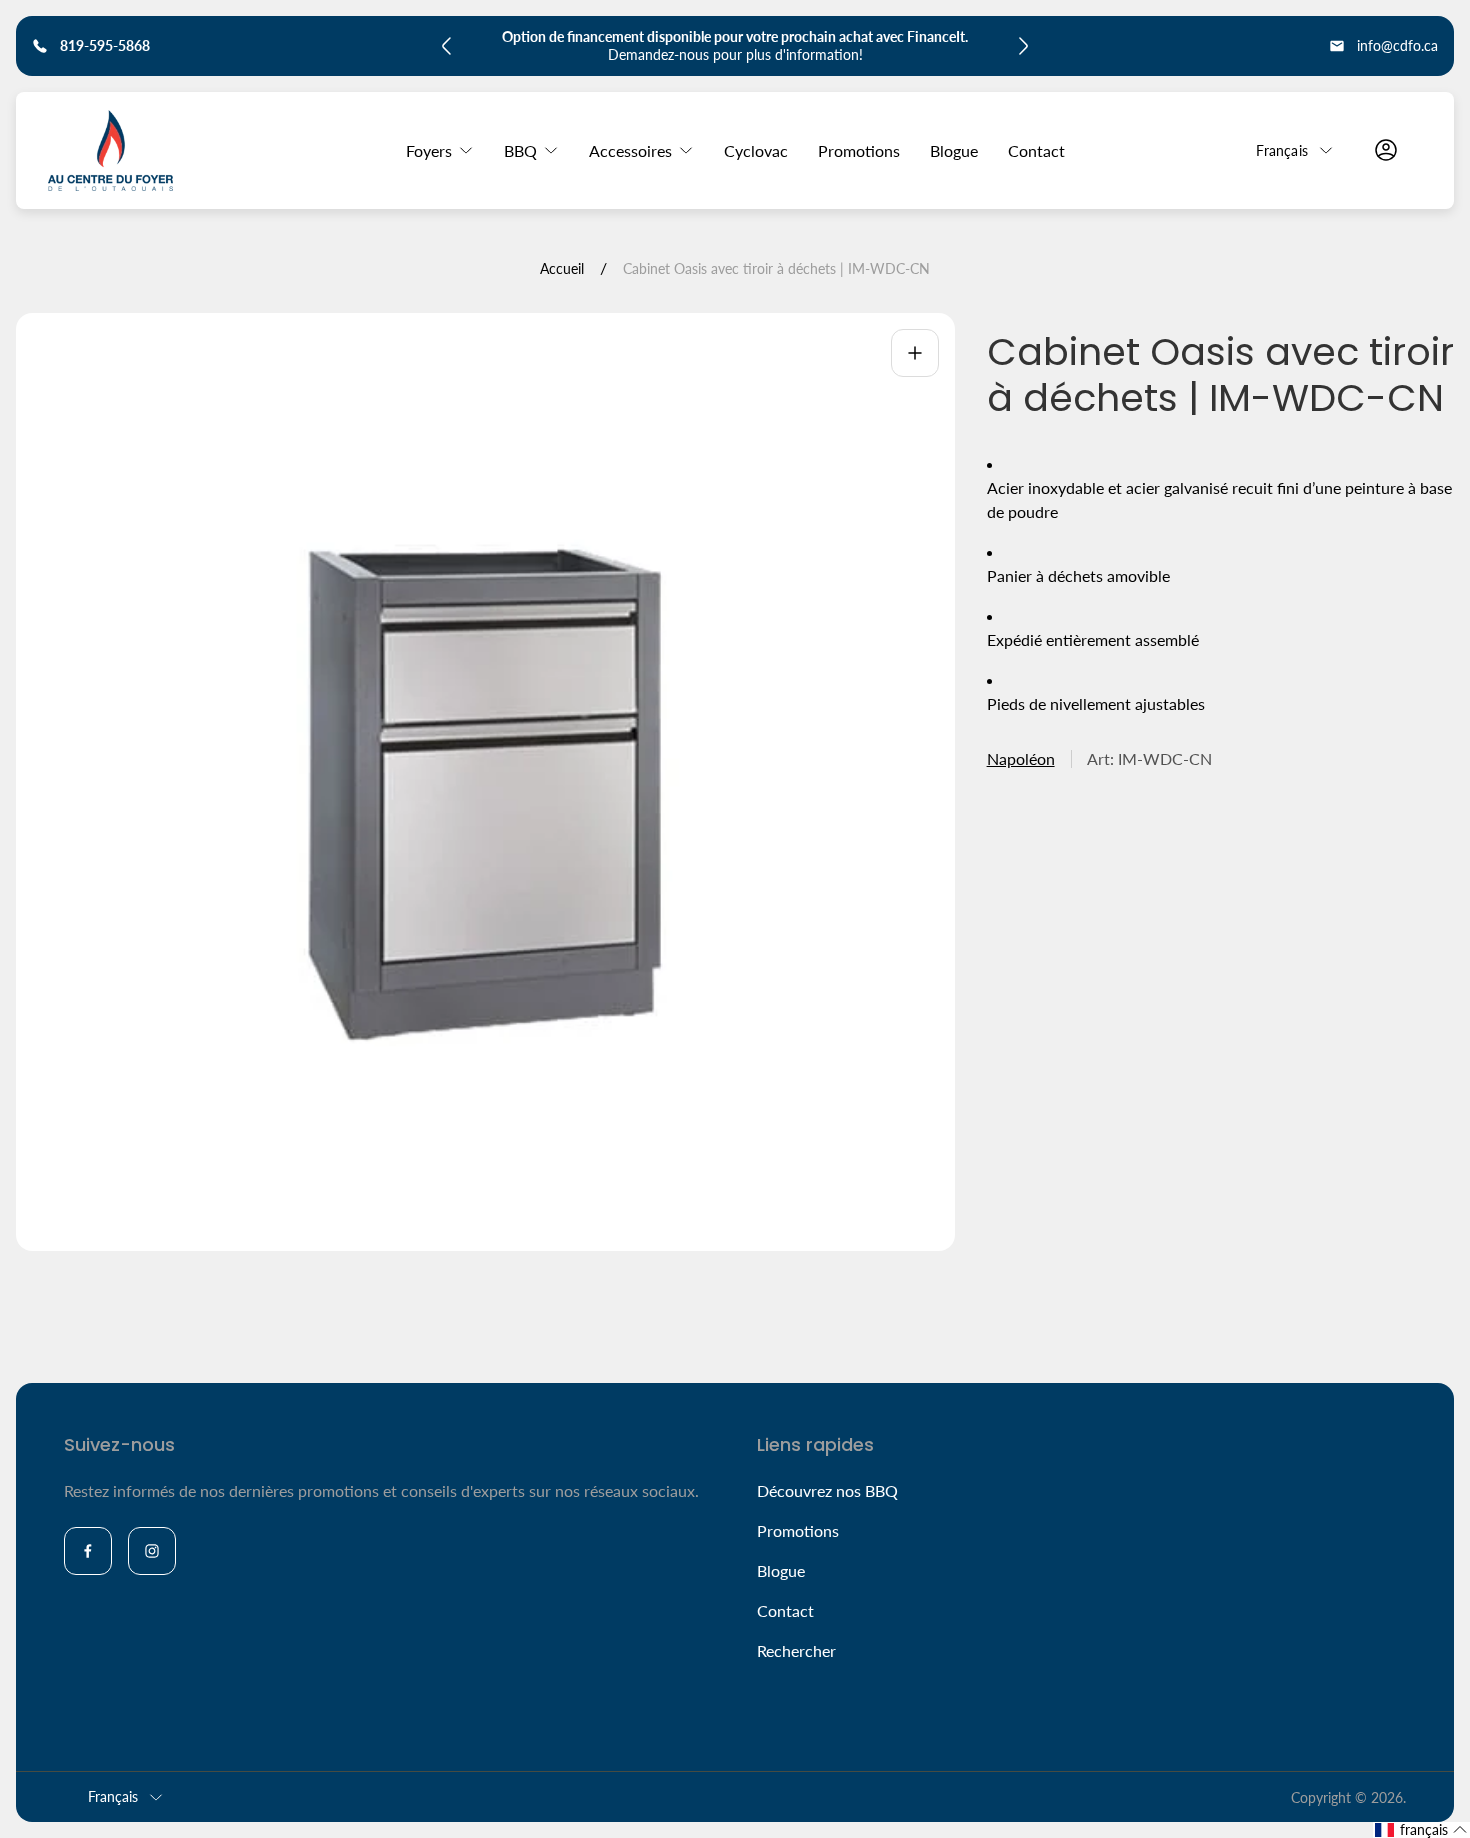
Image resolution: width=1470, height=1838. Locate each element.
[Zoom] (915, 353)
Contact (785, 1610)
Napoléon (1021, 759)
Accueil (562, 268)
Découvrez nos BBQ (827, 1490)
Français (1282, 149)
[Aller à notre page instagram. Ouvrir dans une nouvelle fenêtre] (152, 1551)
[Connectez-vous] (1386, 150)
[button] (1421, 1830)
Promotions (798, 1530)
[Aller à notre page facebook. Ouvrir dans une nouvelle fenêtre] (88, 1551)
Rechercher (796, 1650)
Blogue (781, 1570)
